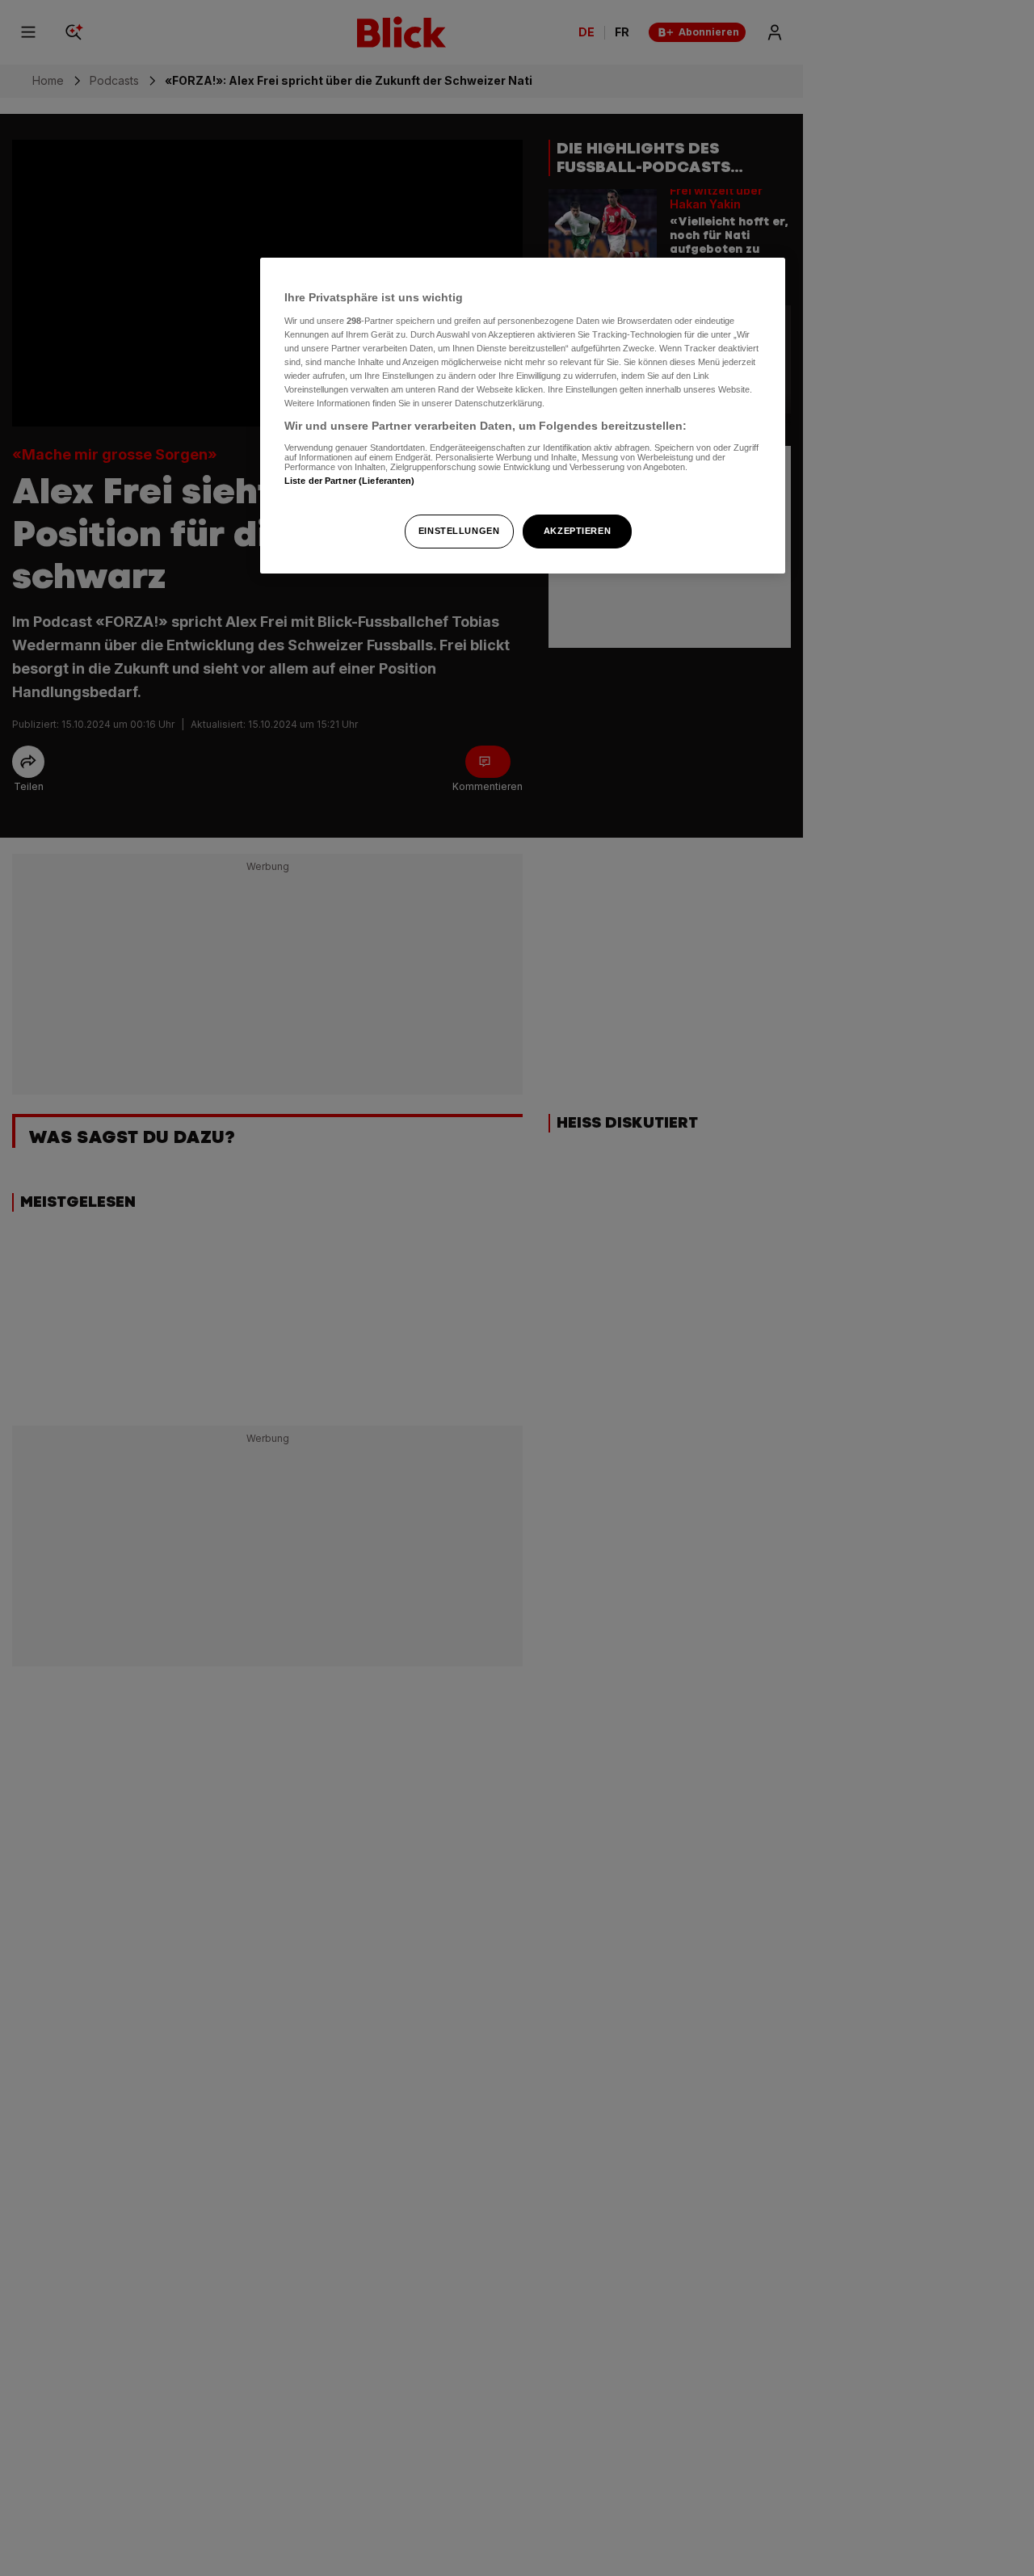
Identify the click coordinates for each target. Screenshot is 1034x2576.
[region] (523, 416)
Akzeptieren (577, 531)
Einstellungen (459, 531)
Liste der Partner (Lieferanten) (350, 481)
